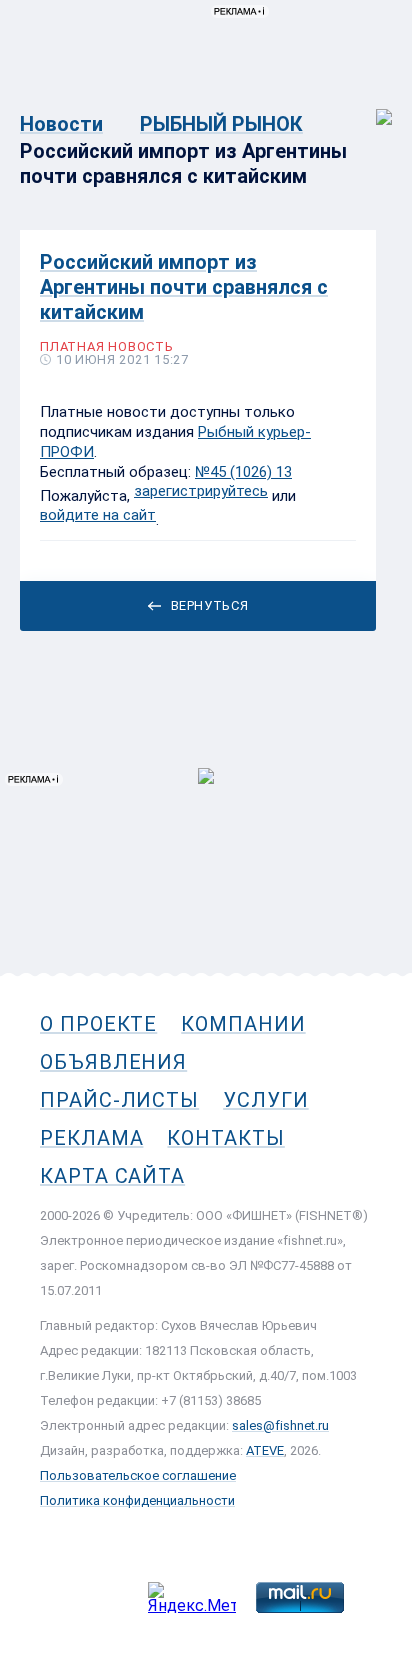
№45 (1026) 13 (243, 472)
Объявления (113, 1062)
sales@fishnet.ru (280, 1425)
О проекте (98, 1024)
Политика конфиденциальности (137, 1500)
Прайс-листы (119, 1100)
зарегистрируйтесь (201, 491)
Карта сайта (112, 1176)
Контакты (225, 1138)
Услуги (266, 1100)
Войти (370, 106)
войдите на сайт (98, 515)
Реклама (91, 1138)
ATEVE (265, 1450)
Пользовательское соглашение (138, 1475)
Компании (243, 1024)
